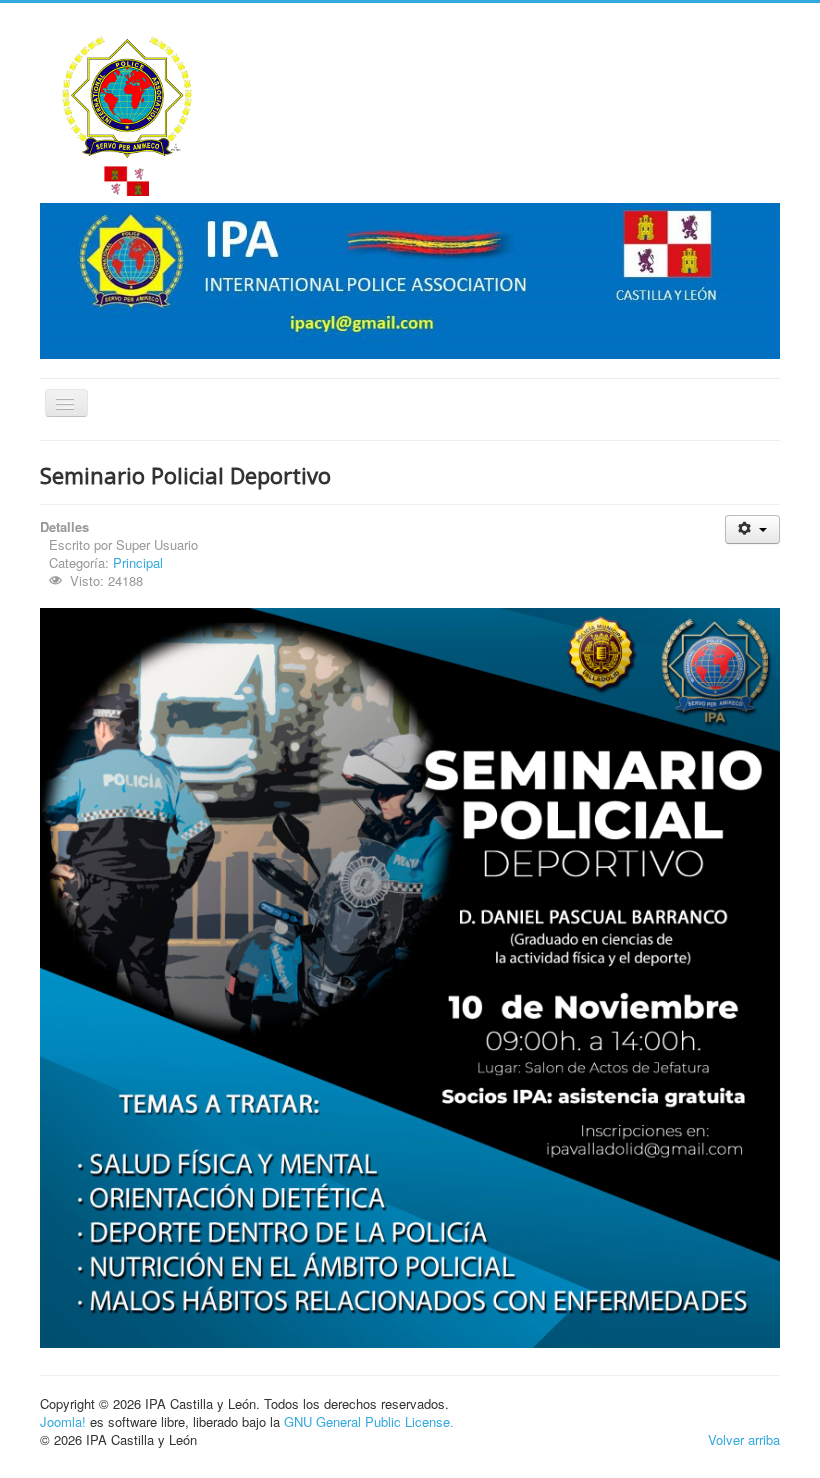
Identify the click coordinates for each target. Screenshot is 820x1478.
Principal (138, 562)
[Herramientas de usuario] (752, 529)
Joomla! (63, 1421)
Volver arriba (744, 1439)
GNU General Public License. (369, 1421)
